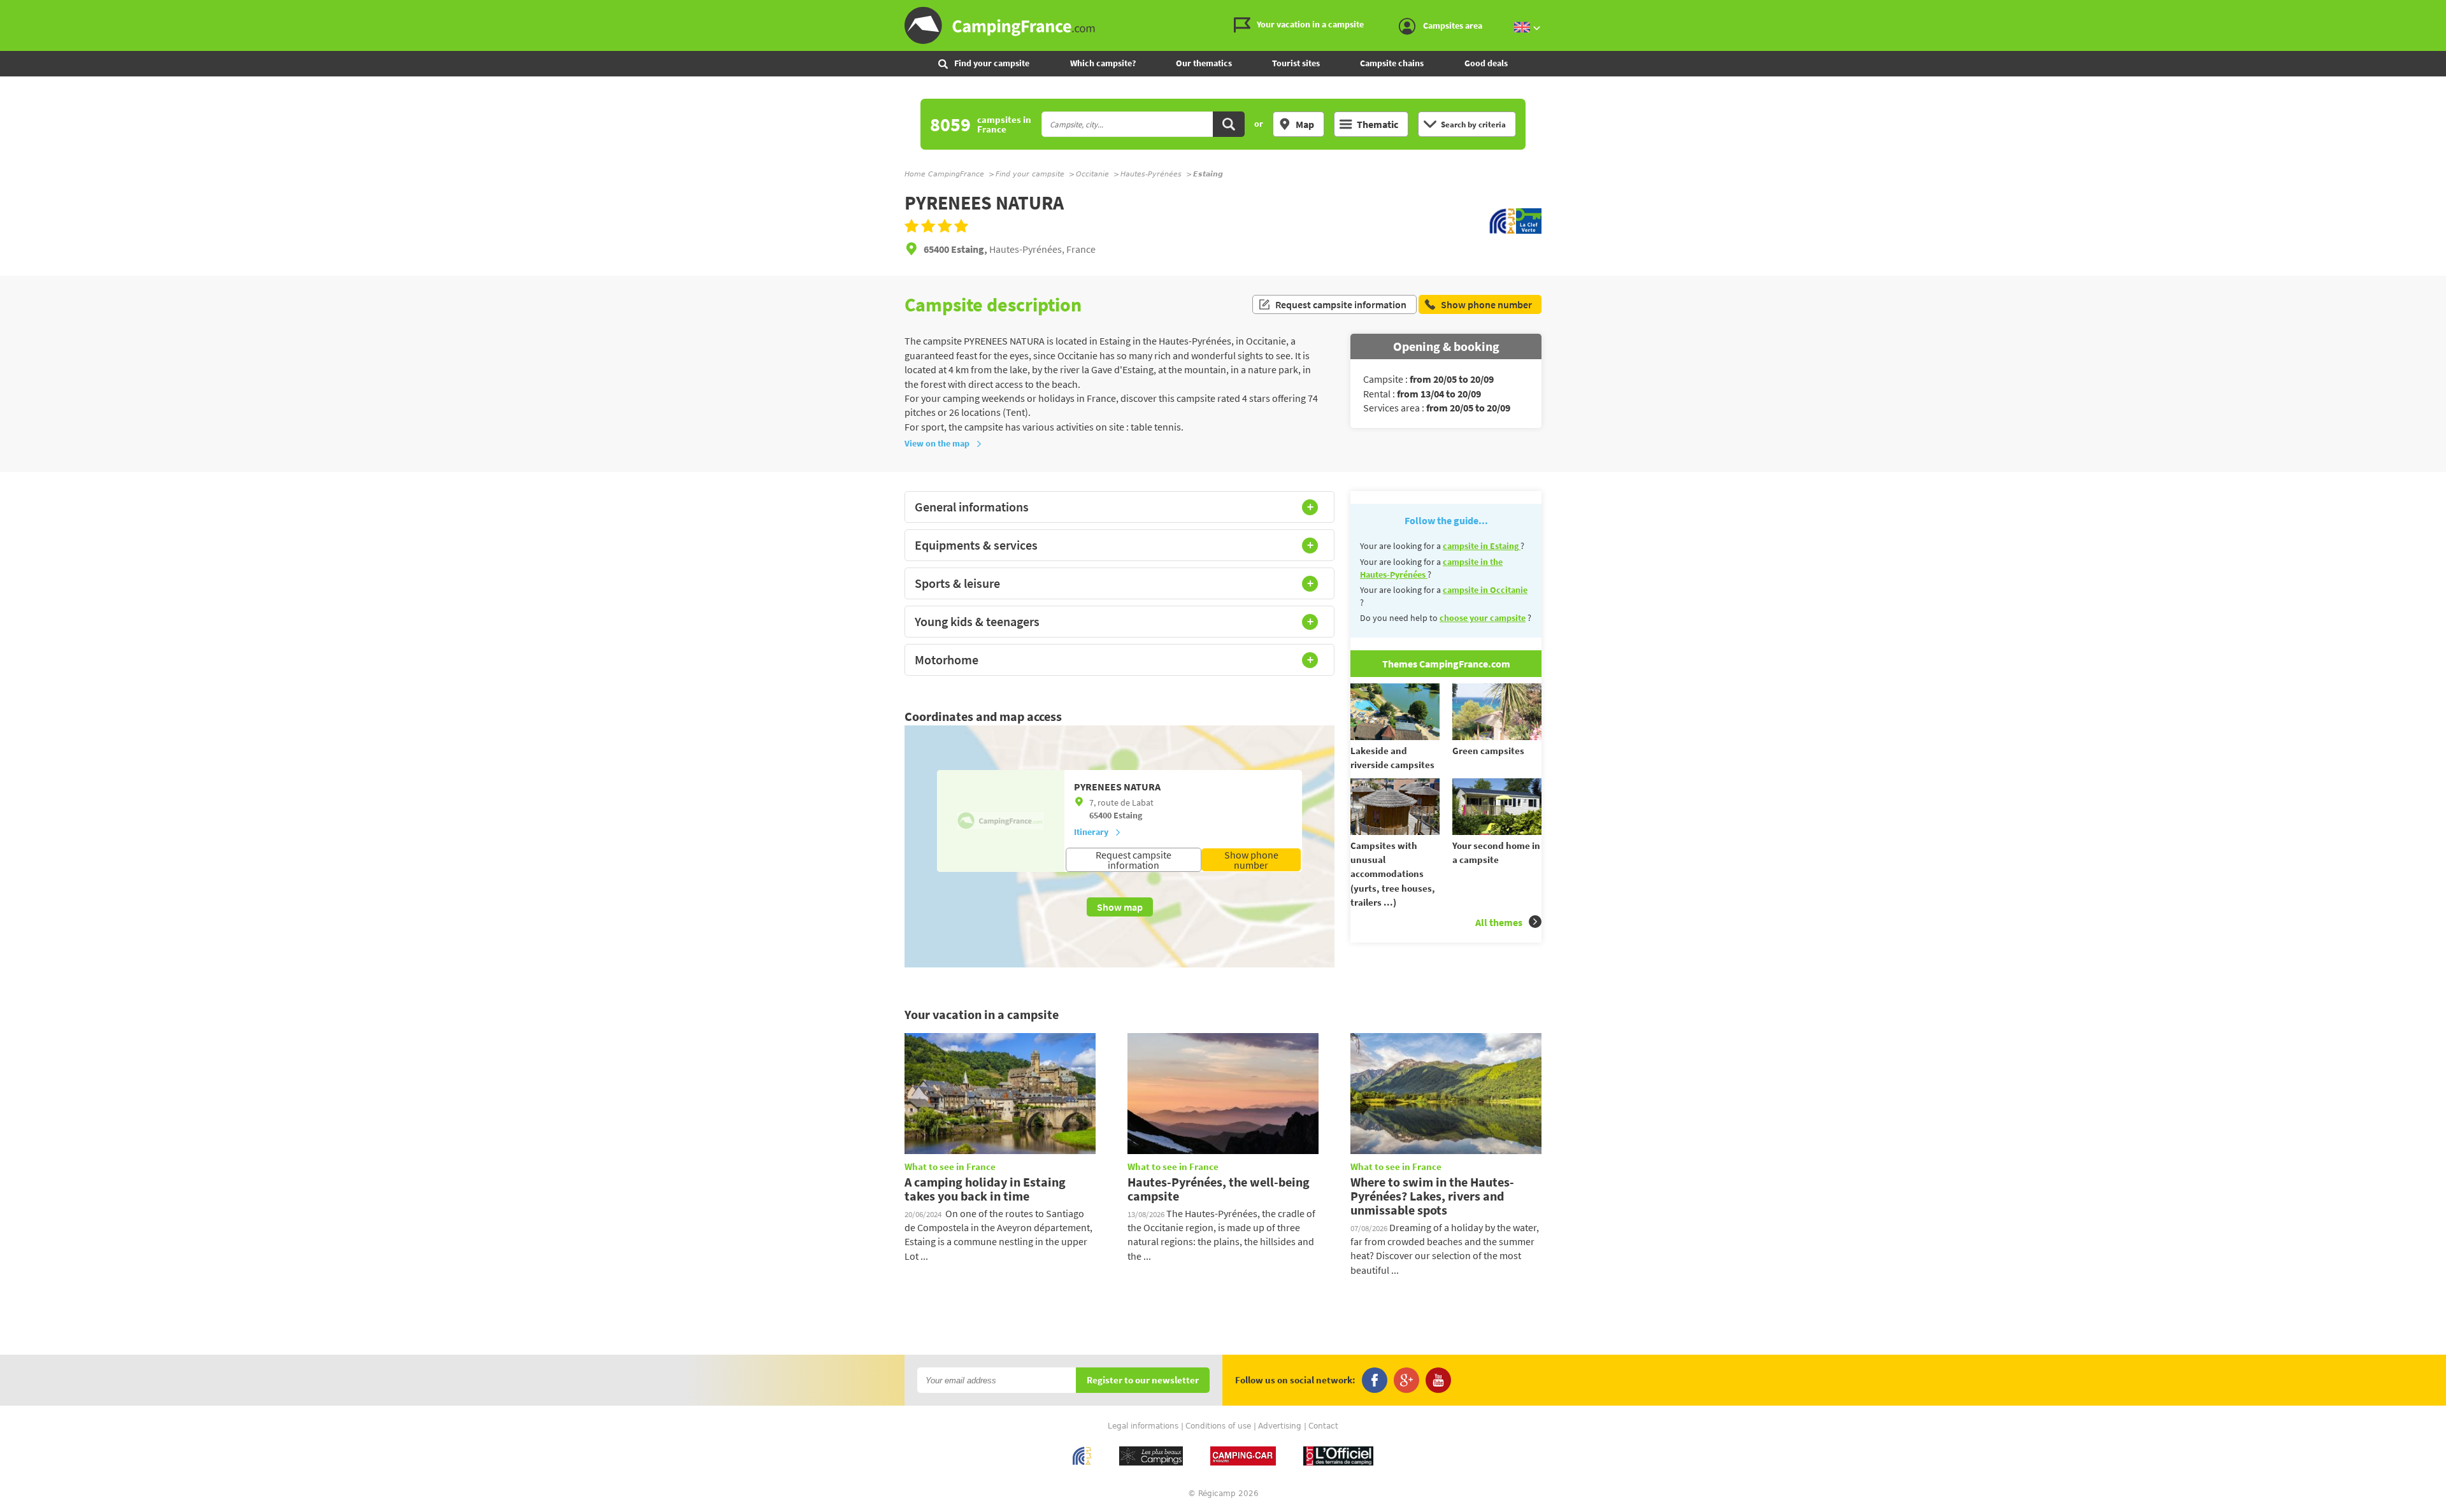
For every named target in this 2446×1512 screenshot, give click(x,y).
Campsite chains (1392, 63)
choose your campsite (1483, 618)
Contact (1323, 1426)
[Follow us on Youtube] (1438, 1380)
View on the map (937, 443)
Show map (1120, 907)
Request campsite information (1341, 304)
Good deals (1486, 63)
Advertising (1280, 1426)
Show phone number (1251, 860)
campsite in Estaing (1482, 546)
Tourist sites (1296, 63)
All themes (1499, 922)
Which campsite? (1103, 63)
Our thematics (1204, 63)
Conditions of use (1218, 1426)
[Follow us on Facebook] (1375, 1380)
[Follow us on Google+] (1406, 1380)
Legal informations (1143, 1426)
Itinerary (1091, 832)
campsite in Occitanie (1485, 590)
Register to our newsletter (1143, 1380)
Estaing (1128, 815)
